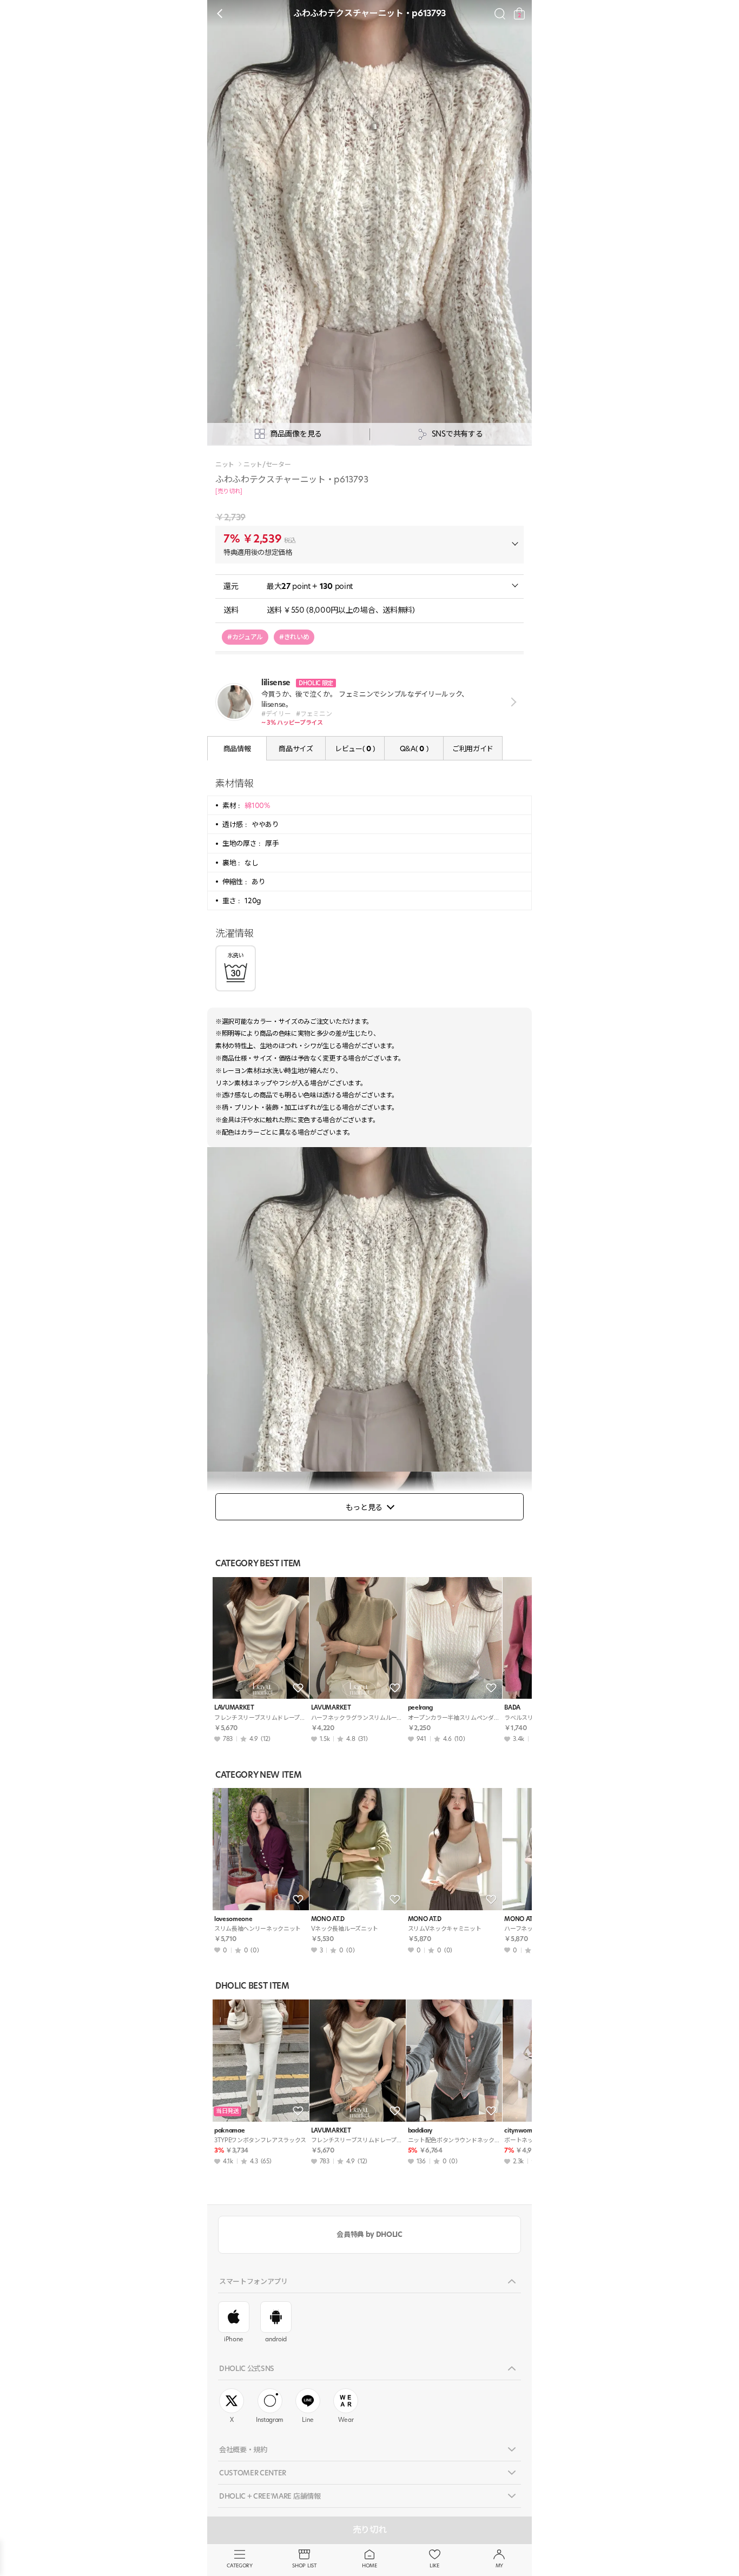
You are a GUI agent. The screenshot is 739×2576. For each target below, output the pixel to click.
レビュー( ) (355, 749)
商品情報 (237, 749)
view (512, 702)
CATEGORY (239, 2565)
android (276, 2339)
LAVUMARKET (234, 1708)
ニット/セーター (267, 465)
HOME (369, 2565)
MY (499, 2565)
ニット (225, 465)
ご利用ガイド (473, 749)
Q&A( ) (414, 749)
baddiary (420, 2131)
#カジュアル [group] (245, 637)
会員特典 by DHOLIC (369, 2234)
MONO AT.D (328, 1919)
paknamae (229, 2131)
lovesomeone (233, 1919)
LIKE (434, 2565)
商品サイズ (296, 749)
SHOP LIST (304, 2565)
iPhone (234, 2339)
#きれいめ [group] (294, 637)
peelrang (420, 1708)
